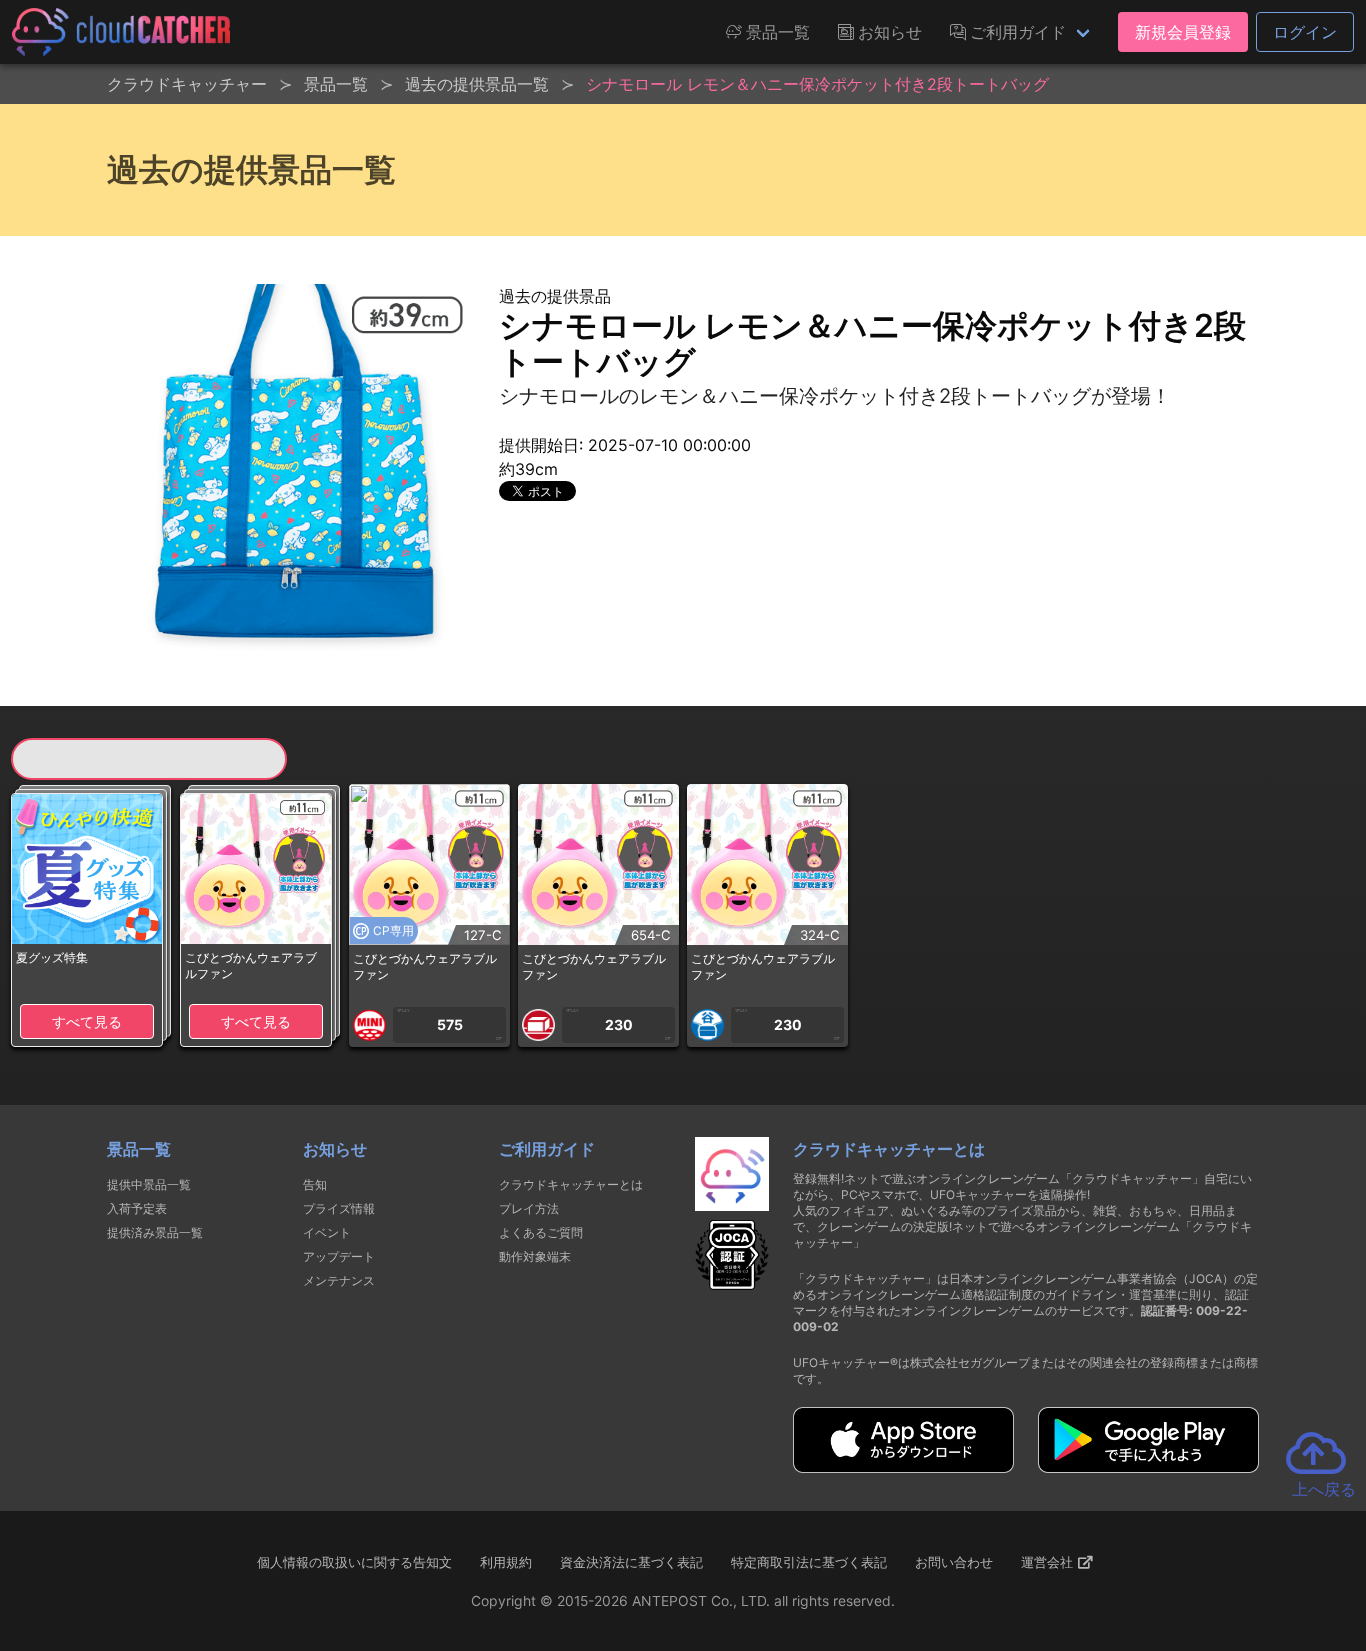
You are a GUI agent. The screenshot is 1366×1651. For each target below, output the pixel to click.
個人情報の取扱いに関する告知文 (354, 1562)
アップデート (339, 1256)
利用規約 (506, 1562)
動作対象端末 (535, 1256)
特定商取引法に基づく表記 (809, 1562)
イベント (327, 1232)
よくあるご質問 (541, 1232)
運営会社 (1049, 1562)
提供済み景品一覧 (155, 1232)
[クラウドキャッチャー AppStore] (903, 1467)
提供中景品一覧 (149, 1184)
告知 (315, 1184)
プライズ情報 (339, 1208)
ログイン (1305, 32)
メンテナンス (339, 1280)
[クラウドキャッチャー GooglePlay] (1148, 1467)
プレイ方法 (529, 1208)
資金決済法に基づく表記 (631, 1562)
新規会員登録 (1183, 32)
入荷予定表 (137, 1208)
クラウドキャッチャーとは (571, 1184)
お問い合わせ (954, 1562)
